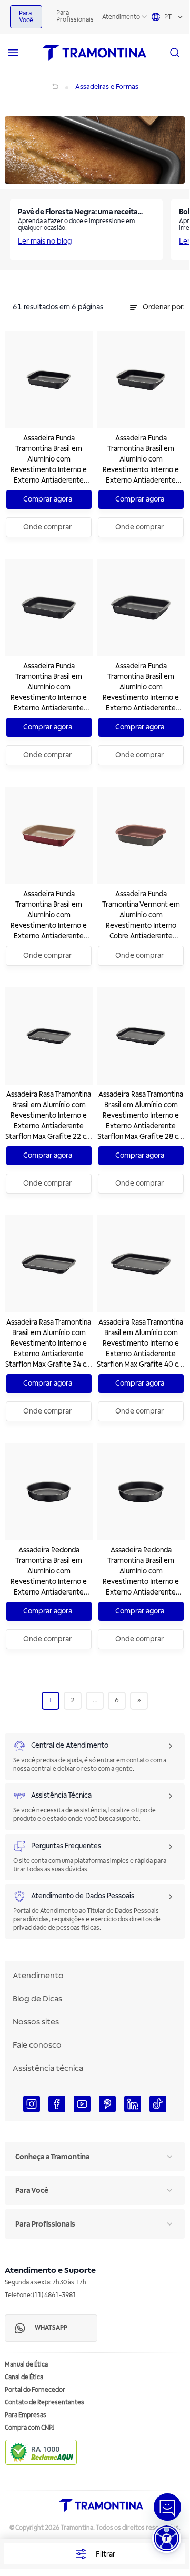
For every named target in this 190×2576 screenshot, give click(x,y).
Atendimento (121, 17)
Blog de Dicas (37, 1999)
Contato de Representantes (44, 2403)
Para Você (26, 17)
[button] (167, 2538)
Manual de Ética (26, 2365)
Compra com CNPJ (30, 2428)
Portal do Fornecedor (35, 2390)
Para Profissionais (75, 16)
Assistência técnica (48, 2068)
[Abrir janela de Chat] (167, 2507)
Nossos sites (36, 2022)
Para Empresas (26, 2415)
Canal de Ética (24, 2377)
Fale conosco (37, 2045)
